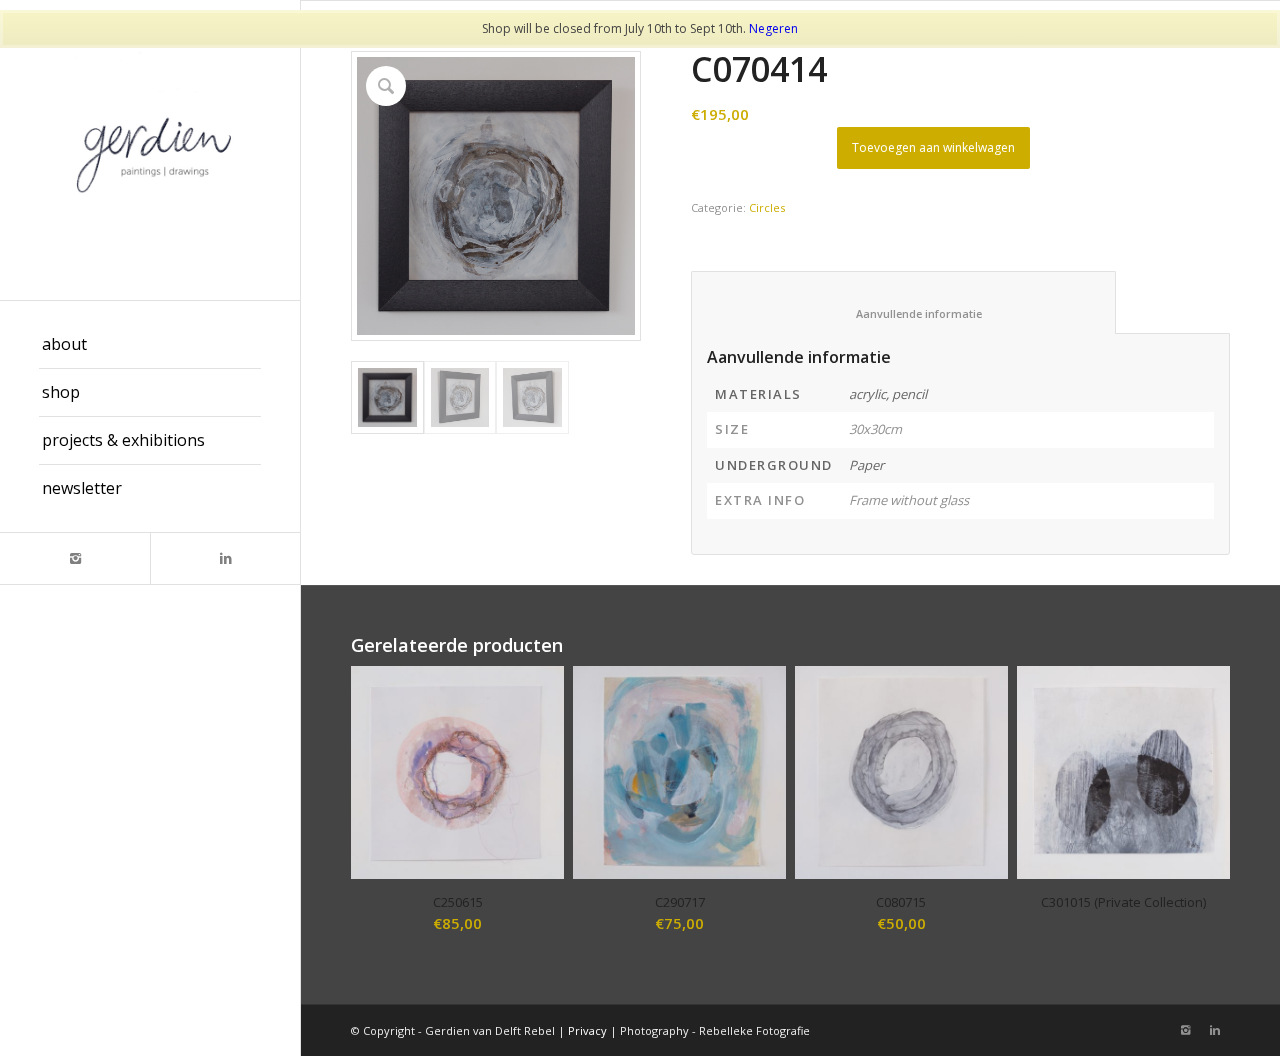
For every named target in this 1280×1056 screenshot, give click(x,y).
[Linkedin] (225, 558)
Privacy (587, 1030)
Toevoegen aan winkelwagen (933, 147)
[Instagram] (75, 558)
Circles (767, 207)
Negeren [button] (773, 28)
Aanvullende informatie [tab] (904, 313)
